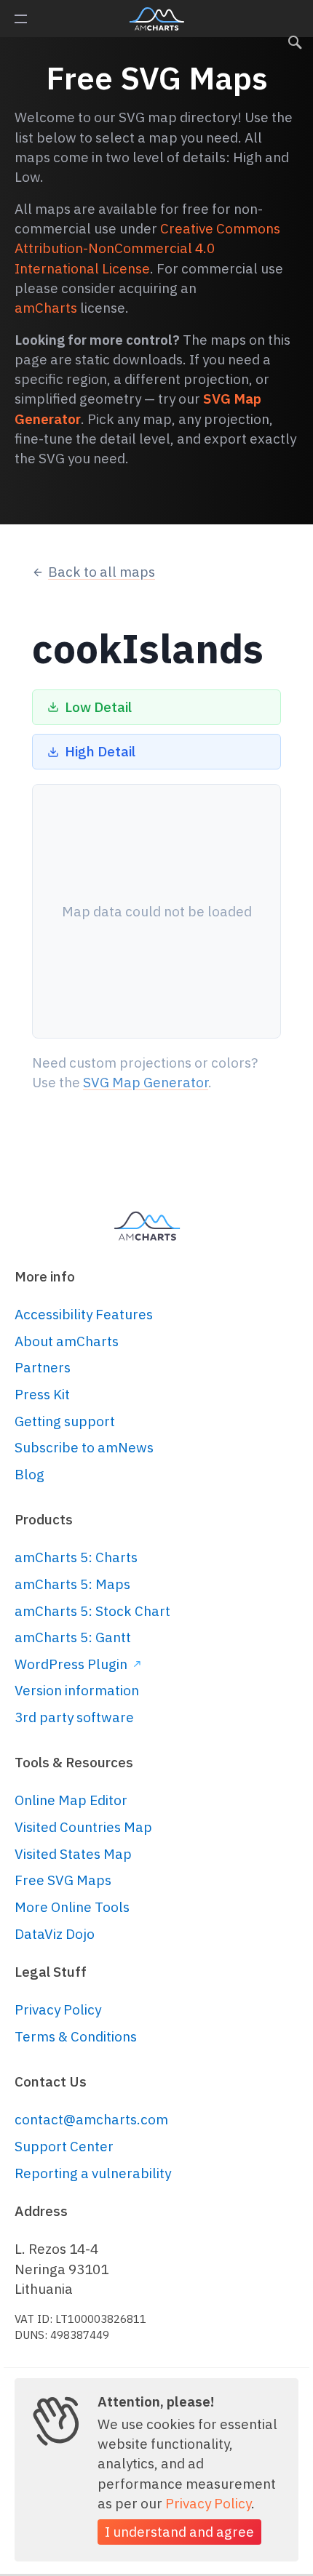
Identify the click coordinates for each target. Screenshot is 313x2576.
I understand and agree (179, 2532)
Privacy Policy (58, 2009)
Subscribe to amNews (84, 1447)
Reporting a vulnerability (93, 2173)
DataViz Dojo (55, 1934)
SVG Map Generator (146, 1082)
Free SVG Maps (63, 1880)
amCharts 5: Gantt (73, 1637)
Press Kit (42, 1394)
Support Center (64, 2146)
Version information (77, 1690)
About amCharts (67, 1341)
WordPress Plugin (72, 1664)
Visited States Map (73, 1854)
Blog (29, 1474)
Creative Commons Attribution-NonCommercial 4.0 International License (147, 248)
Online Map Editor (71, 1800)
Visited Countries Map (83, 1827)
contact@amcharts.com (91, 2119)
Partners (43, 1367)
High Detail (100, 751)
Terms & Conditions (76, 2036)
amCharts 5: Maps (72, 1584)
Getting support (65, 1421)
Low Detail (98, 707)
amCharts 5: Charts (76, 1557)
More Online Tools (72, 1907)
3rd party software (74, 1717)
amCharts (157, 19)
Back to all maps (102, 572)
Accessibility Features (84, 1314)
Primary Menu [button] (21, 19)
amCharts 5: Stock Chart (92, 1611)
